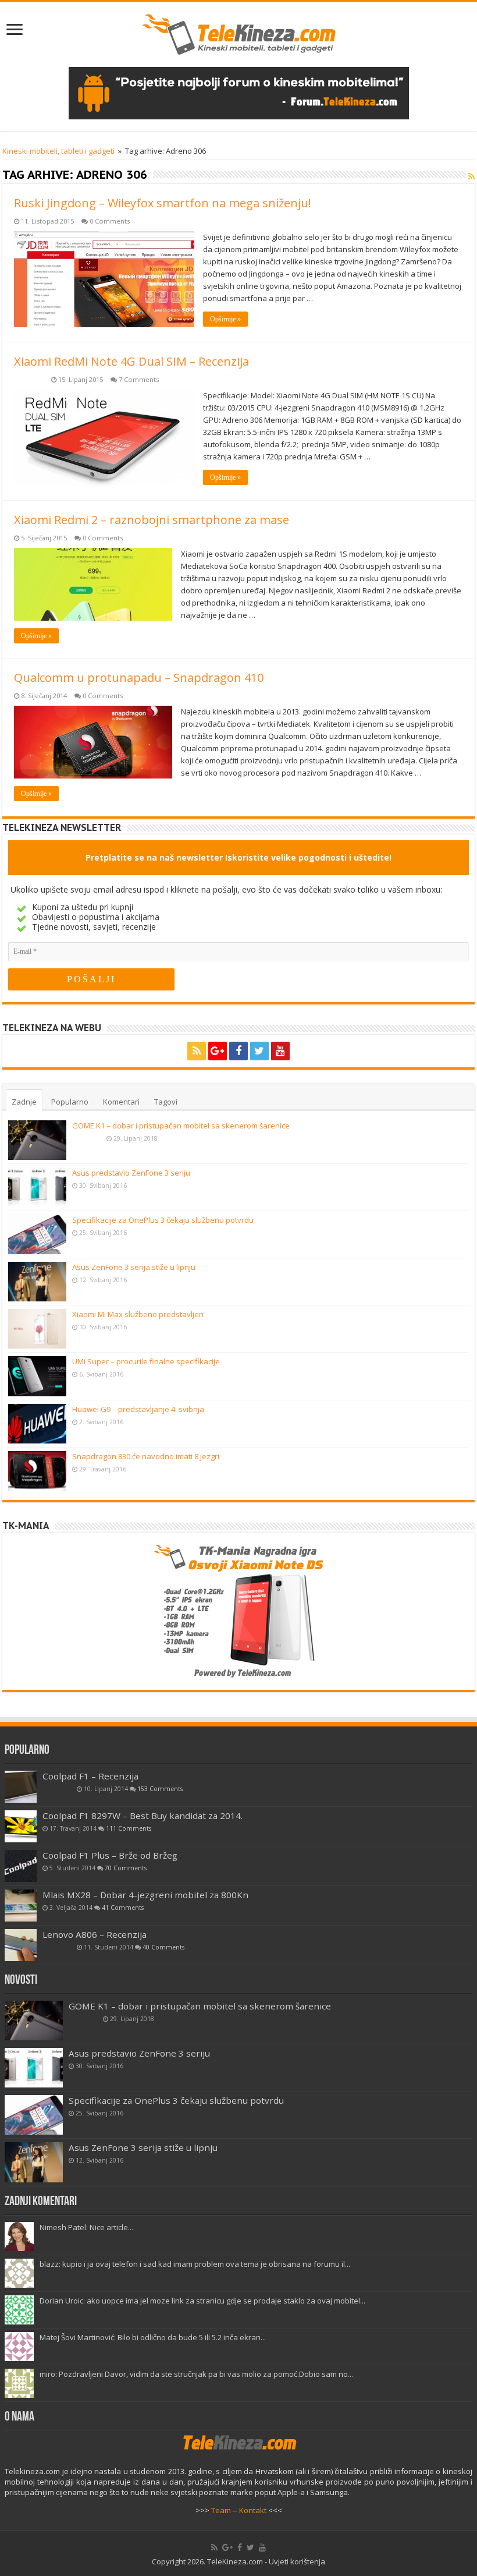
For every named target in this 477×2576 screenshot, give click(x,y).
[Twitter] (259, 1051)
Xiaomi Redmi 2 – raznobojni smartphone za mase (152, 520)
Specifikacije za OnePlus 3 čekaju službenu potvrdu (163, 1220)
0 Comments (110, 221)
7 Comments (139, 379)
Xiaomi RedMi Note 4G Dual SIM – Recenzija (131, 361)
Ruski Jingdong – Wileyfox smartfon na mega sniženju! (163, 203)
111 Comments (129, 1828)
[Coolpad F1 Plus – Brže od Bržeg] (21, 1866)
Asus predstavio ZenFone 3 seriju (131, 1173)
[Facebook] (238, 1051)
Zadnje (24, 1102)
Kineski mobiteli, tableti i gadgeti (58, 151)
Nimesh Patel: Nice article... (86, 2227)
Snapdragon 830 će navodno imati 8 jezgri (146, 1456)
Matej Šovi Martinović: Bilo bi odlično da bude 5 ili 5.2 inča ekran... (153, 2337)
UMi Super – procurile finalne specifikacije (146, 1361)
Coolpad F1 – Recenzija (90, 1776)
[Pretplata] (471, 176)
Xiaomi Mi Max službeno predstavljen (138, 1314)
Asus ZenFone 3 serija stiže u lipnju (134, 1267)
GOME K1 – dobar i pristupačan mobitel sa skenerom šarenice (181, 1126)
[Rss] (197, 1051)
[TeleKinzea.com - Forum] (239, 92)
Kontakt (253, 2510)
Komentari (121, 1102)
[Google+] (218, 1051)
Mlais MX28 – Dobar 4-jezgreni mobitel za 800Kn (145, 1895)
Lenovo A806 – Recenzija (95, 1934)
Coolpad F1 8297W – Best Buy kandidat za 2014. (143, 1816)
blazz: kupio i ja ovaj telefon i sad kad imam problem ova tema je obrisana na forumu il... (195, 2264)
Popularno (70, 1102)
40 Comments (163, 1947)
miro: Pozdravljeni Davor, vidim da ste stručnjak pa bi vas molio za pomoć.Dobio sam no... (196, 2374)
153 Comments (160, 1789)
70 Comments (126, 1868)
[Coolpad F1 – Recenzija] (21, 1787)
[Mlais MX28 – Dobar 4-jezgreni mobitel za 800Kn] (21, 1906)
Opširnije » (225, 319)
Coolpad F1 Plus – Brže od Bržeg (110, 1855)
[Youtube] (280, 1051)
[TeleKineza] (239, 32)
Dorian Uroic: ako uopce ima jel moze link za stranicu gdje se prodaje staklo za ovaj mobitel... (202, 2301)
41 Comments (123, 1908)
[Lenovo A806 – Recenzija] (21, 1945)
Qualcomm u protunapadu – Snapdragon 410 (139, 677)
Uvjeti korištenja (297, 2561)
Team (221, 2510)
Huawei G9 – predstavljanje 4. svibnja (138, 1409)
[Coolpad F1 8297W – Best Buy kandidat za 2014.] (21, 1826)
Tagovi (166, 1102)
